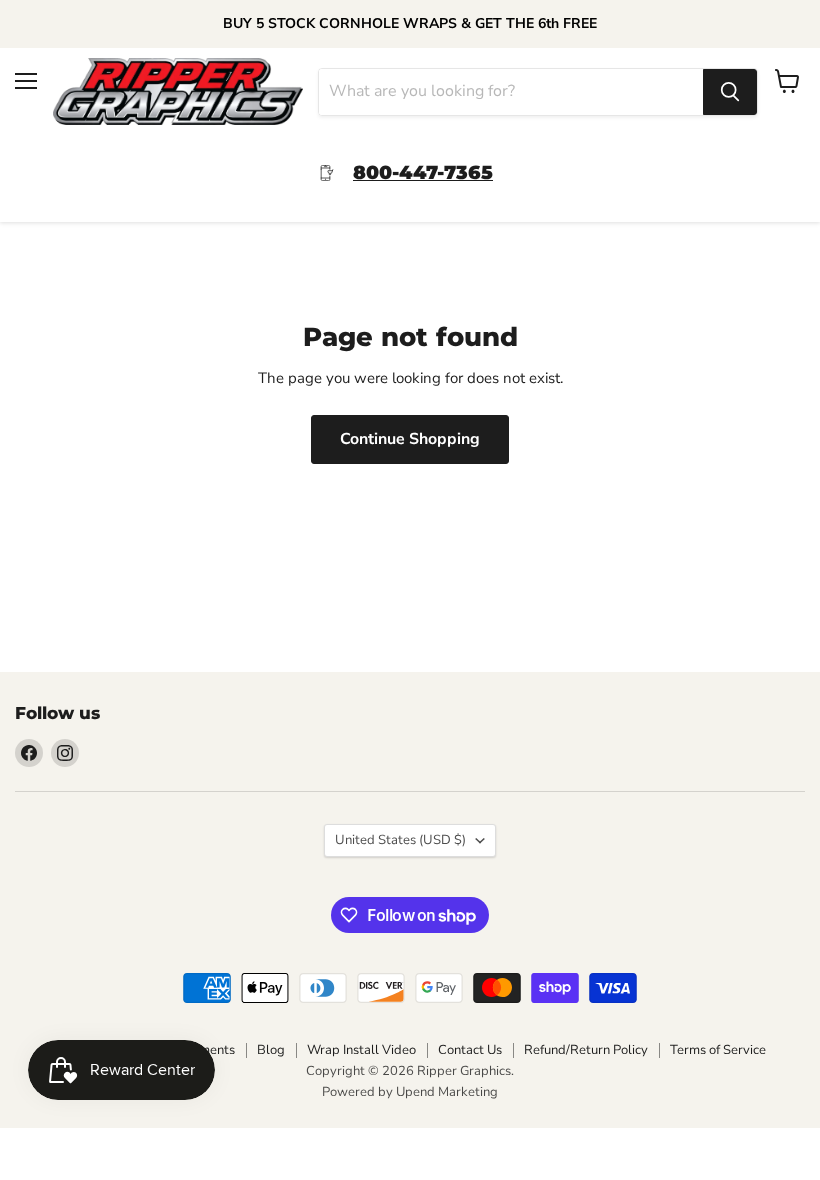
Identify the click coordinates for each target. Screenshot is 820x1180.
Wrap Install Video (361, 1050)
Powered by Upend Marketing (410, 1092)
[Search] (730, 92)
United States (400, 840)
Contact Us (470, 1050)
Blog (271, 1050)
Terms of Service (718, 1050)
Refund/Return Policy (586, 1050)
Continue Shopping (410, 439)
